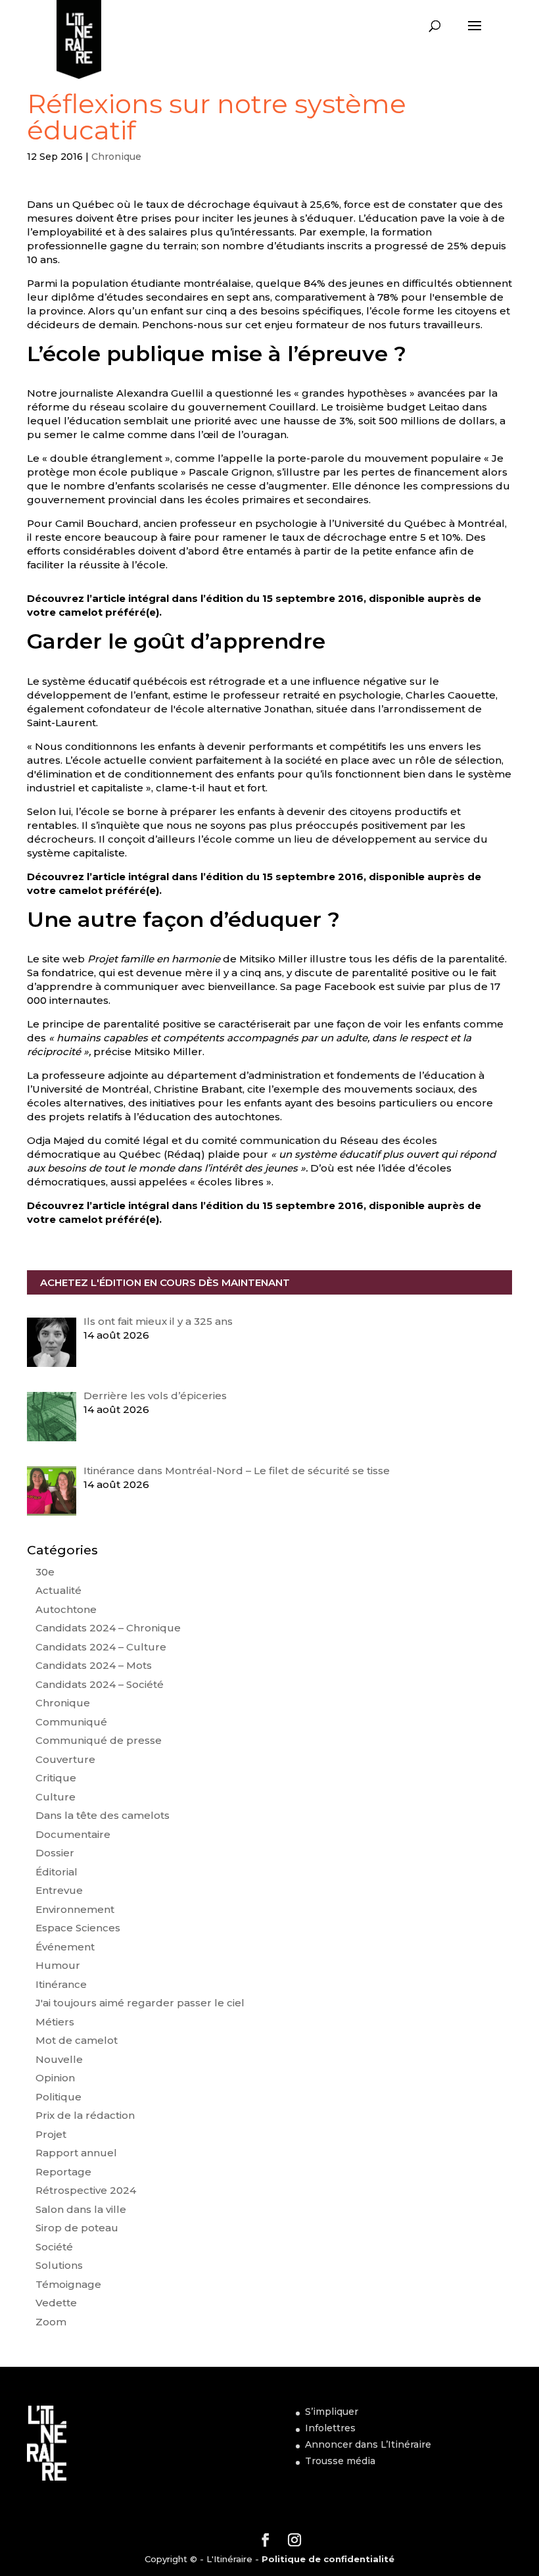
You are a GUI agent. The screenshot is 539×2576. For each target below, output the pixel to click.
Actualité (59, 1590)
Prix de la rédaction (85, 2115)
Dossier (55, 1853)
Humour (58, 1965)
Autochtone (66, 1609)
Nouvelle (59, 2059)
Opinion (55, 2078)
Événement (65, 1947)
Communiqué (71, 1722)
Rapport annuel (76, 2153)
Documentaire (73, 1834)
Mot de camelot (77, 2040)
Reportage (63, 2172)
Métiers (55, 2022)
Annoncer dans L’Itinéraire (368, 2444)
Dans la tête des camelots (103, 1815)
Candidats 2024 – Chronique (108, 1628)
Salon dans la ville (81, 2209)
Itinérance (61, 1984)
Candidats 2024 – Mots (94, 1665)
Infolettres (330, 2428)
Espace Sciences (78, 1928)
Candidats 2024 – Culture (101, 1647)
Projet (51, 2134)
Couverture (65, 1759)
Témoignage (68, 2284)
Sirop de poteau (77, 2228)
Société (54, 2247)
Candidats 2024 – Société (100, 1684)
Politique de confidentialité (328, 2559)
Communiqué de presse (99, 1740)
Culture (56, 1797)
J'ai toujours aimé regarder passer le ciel (140, 2003)
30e (45, 1572)
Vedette (56, 2303)
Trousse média (340, 2461)
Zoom (51, 2322)
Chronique (116, 157)
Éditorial (57, 1872)
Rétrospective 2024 (86, 2190)
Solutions (59, 2265)
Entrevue (59, 1890)
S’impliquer (332, 2412)
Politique (59, 2097)
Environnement (75, 1909)
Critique (56, 1778)
